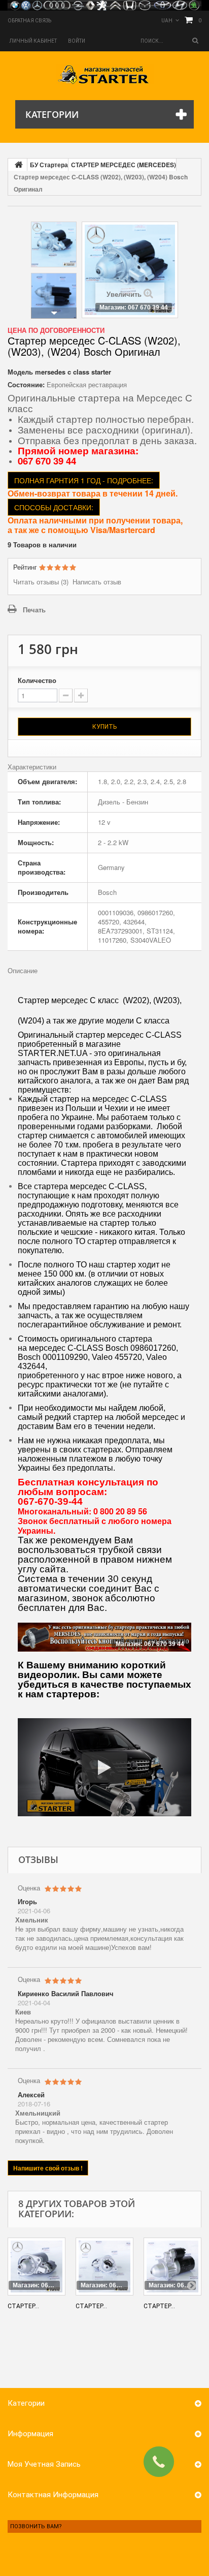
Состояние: (26, 385)
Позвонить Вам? (36, 2526)
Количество (37, 680)
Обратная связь (29, 21)
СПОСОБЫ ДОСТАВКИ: (54, 507)
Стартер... (23, 2306)
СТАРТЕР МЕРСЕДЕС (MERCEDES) (124, 165)
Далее (54, 313)
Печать (34, 610)
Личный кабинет (33, 41)
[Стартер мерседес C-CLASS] (54, 244)
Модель (20, 372)
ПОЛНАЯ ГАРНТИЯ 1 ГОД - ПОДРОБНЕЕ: (84, 480)
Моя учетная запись (44, 2464)
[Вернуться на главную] (18, 165)
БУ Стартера (49, 165)
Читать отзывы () (41, 582)
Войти (77, 41)
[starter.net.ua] (105, 74)
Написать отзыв (97, 582)
